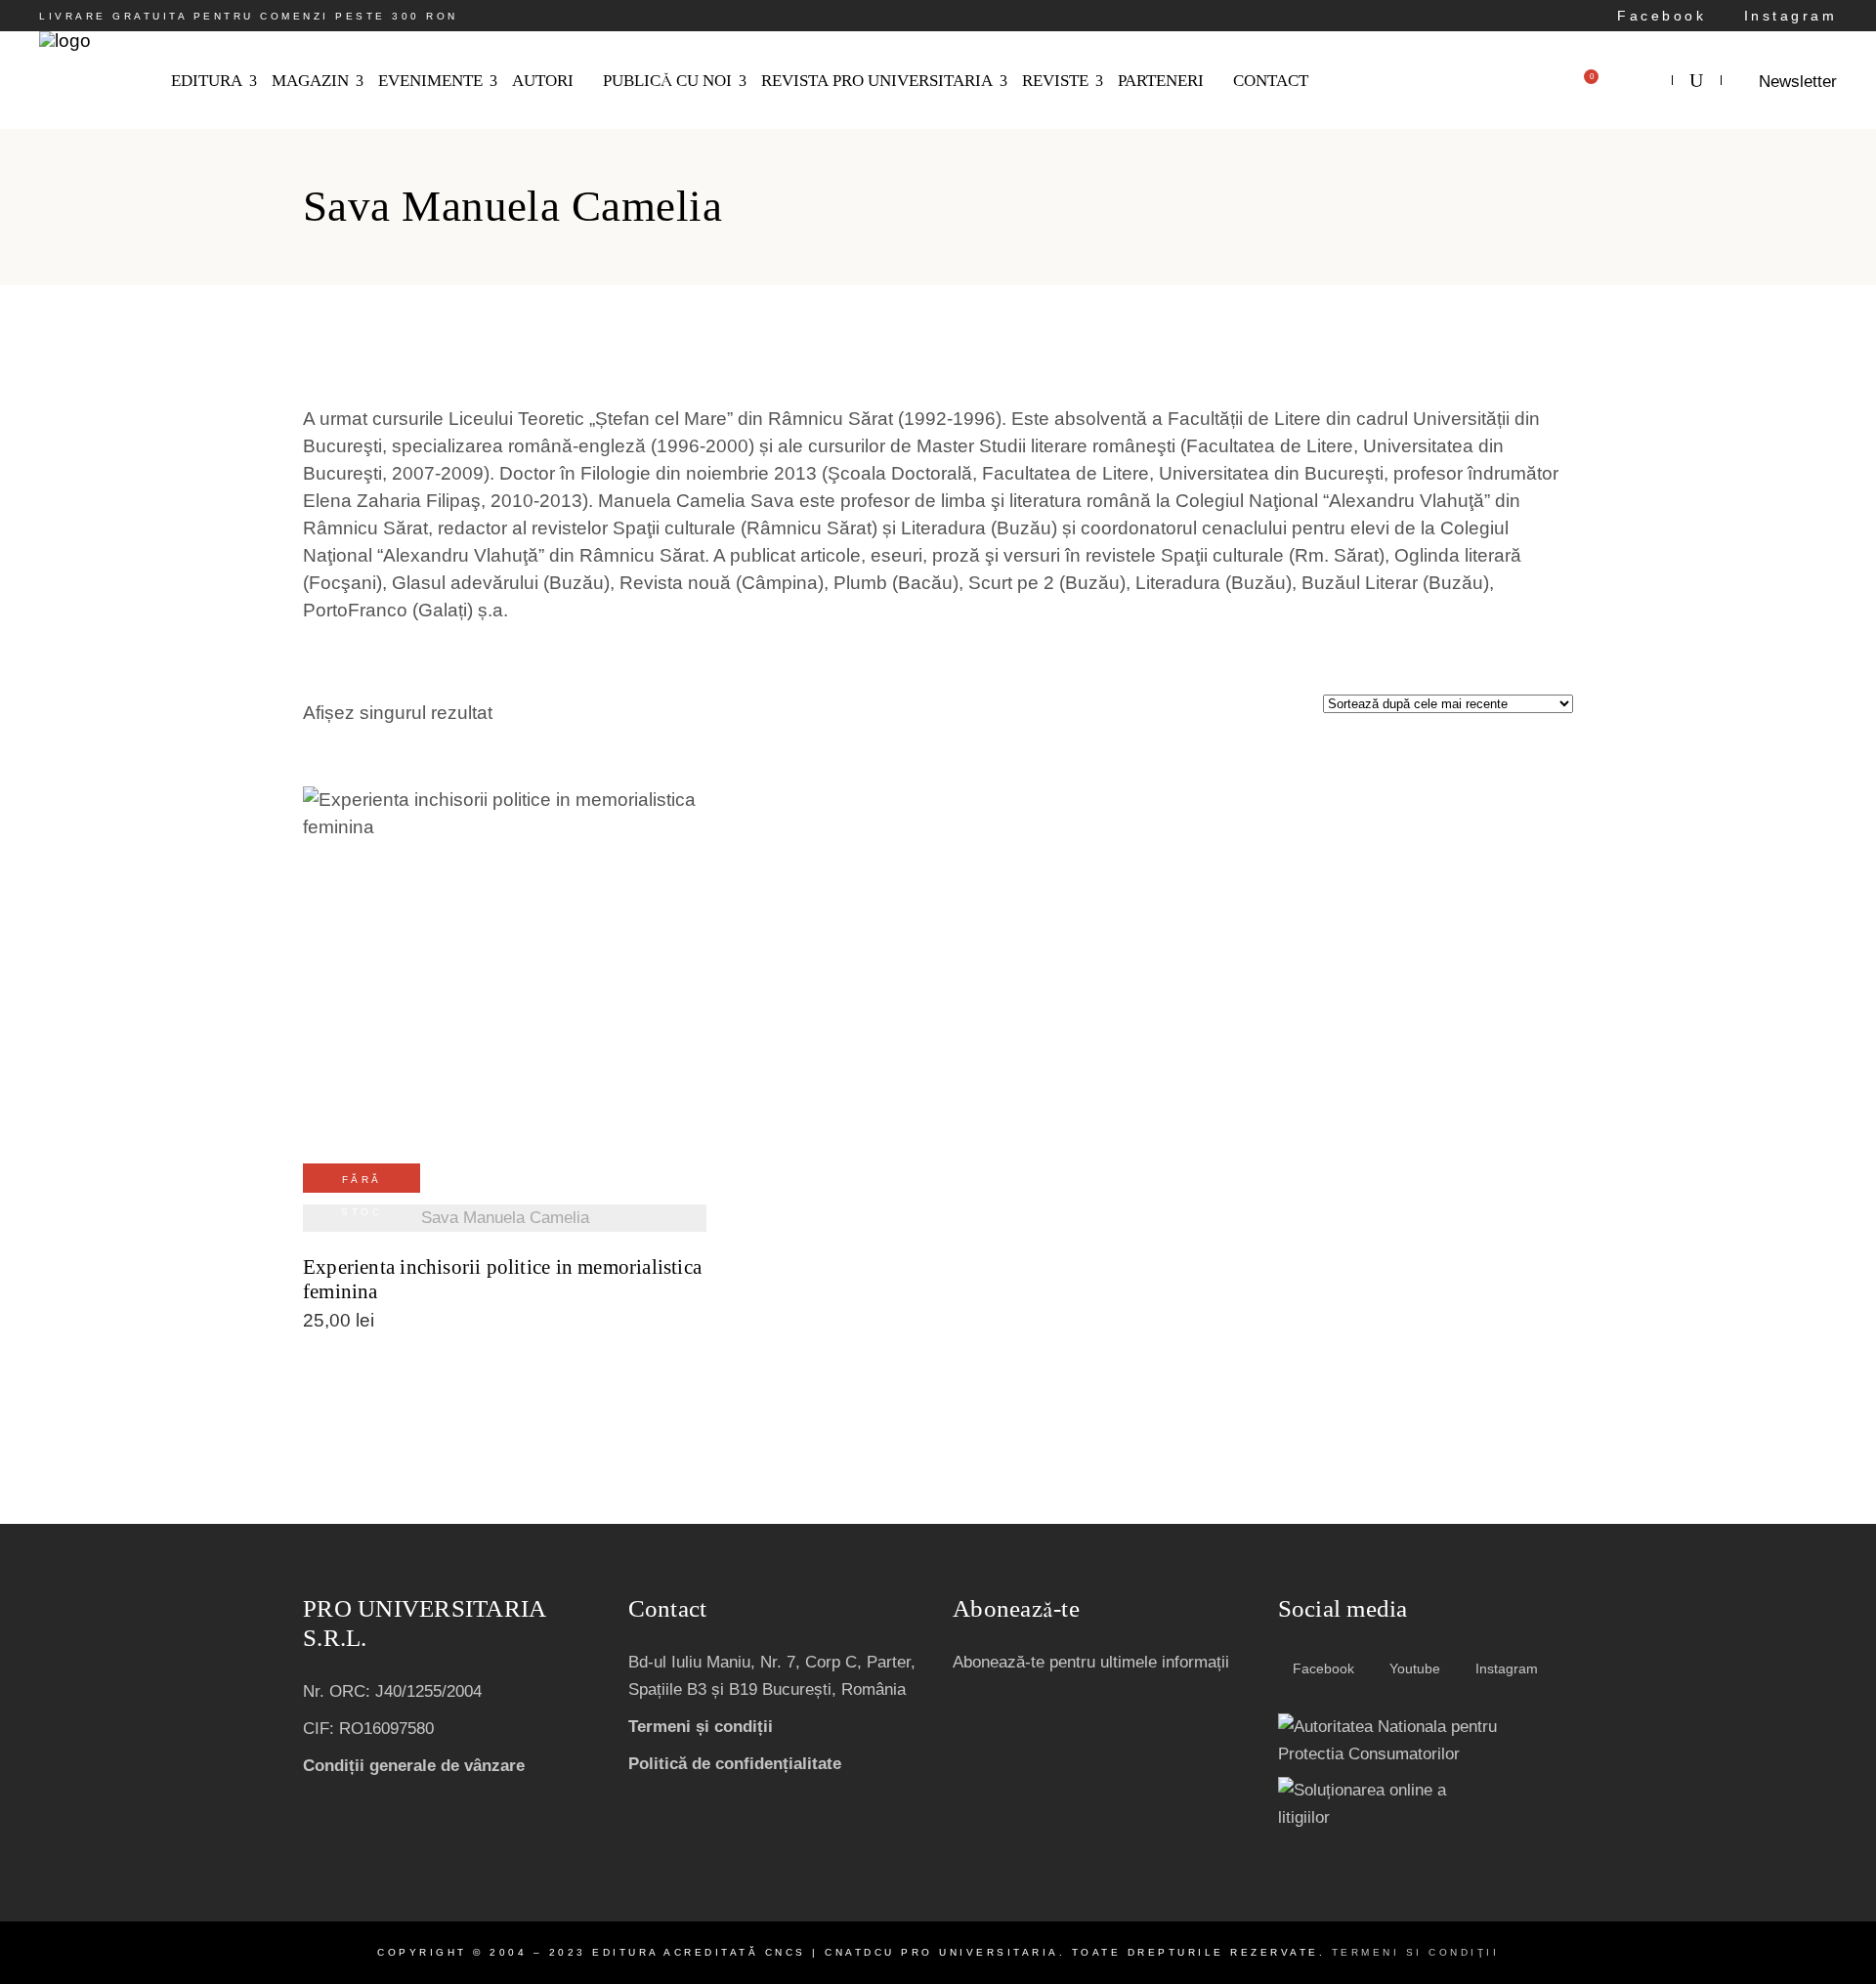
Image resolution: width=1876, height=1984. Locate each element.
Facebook (1658, 16)
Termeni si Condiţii (1416, 1952)
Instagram (1787, 16)
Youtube (1413, 1668)
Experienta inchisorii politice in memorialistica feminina (502, 1280)
